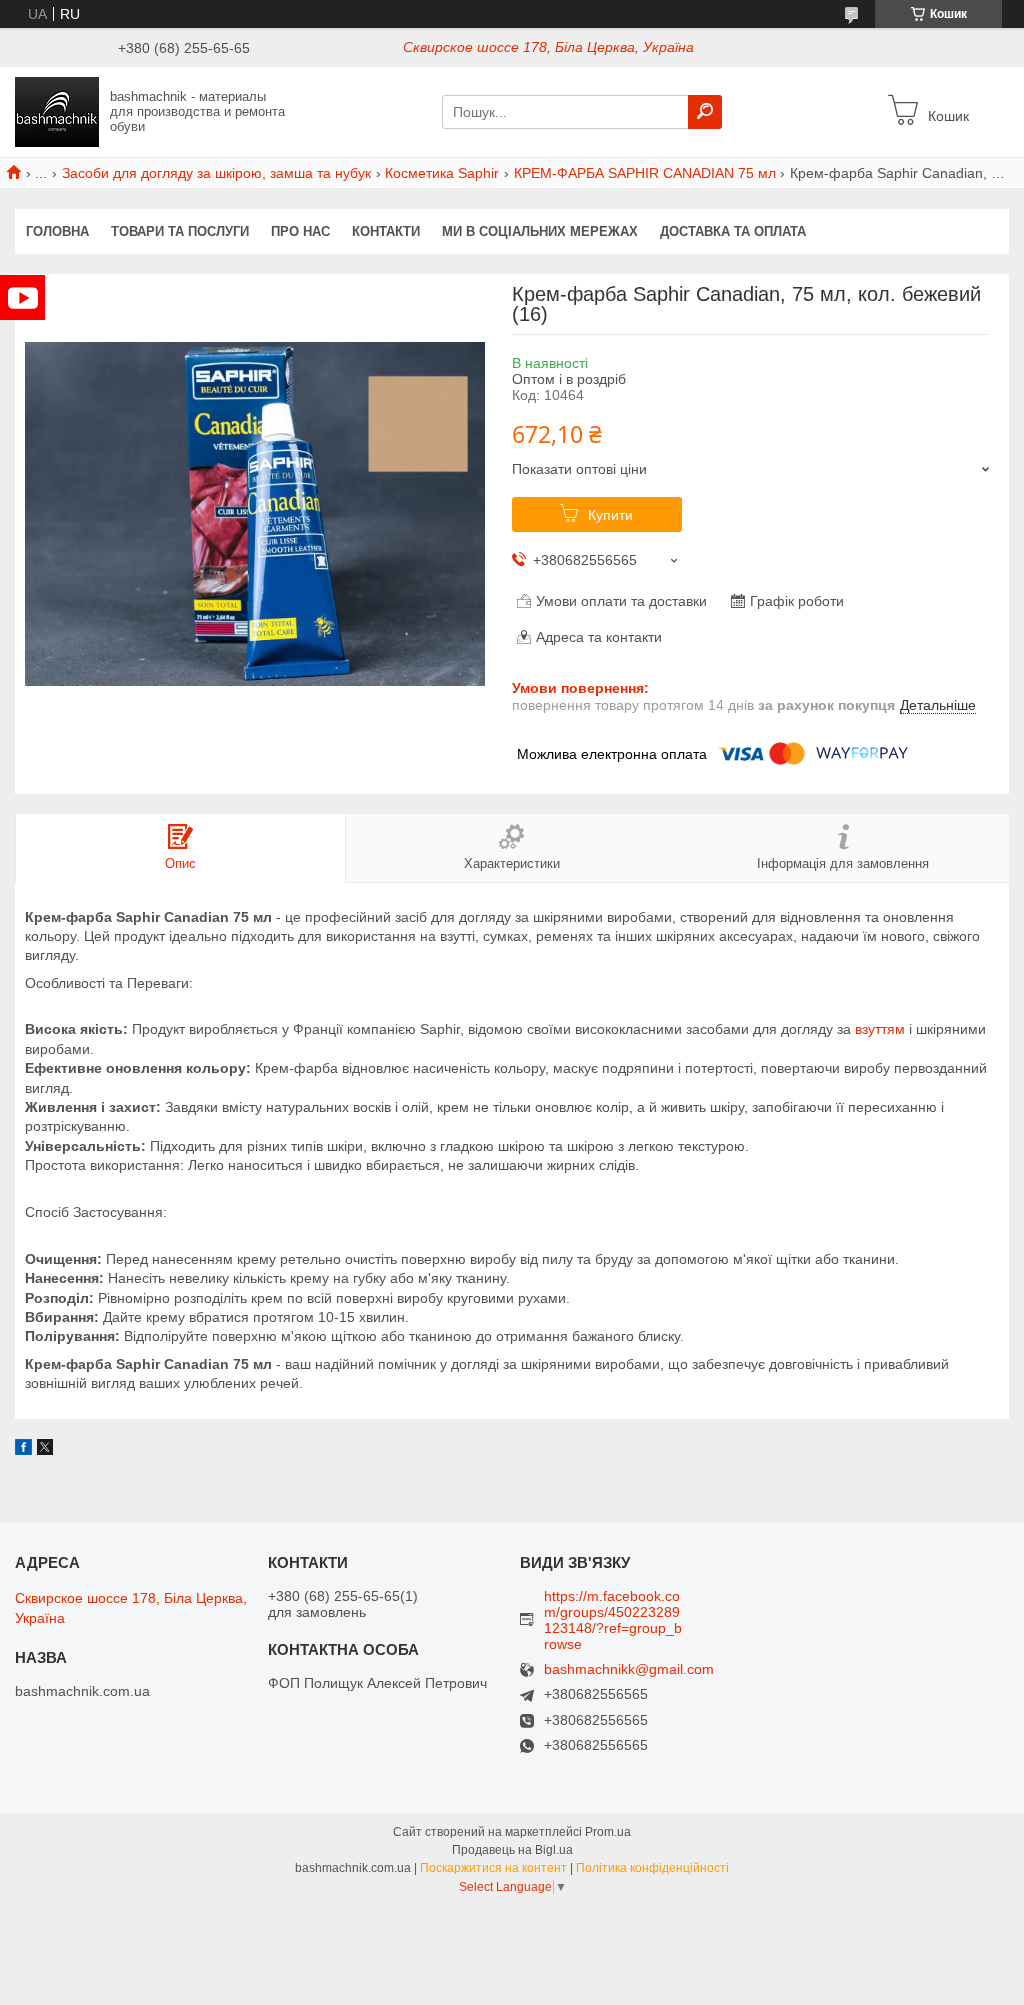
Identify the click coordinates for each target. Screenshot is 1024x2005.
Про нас (300, 231)
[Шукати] (705, 112)
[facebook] (23, 1450)
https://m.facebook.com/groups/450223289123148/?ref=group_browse (613, 1620)
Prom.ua (608, 1832)
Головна (57, 231)
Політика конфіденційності (652, 1868)
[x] (45, 1450)
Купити (610, 515)
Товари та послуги (180, 231)
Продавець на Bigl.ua (512, 1850)
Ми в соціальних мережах (540, 231)
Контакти (386, 231)
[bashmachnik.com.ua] (57, 111)
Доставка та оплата (733, 231)
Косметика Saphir (442, 173)
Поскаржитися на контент (493, 1868)
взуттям (880, 1029)
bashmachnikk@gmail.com (629, 1669)
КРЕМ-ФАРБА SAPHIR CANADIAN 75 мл (645, 173)
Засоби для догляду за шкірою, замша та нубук (216, 173)
